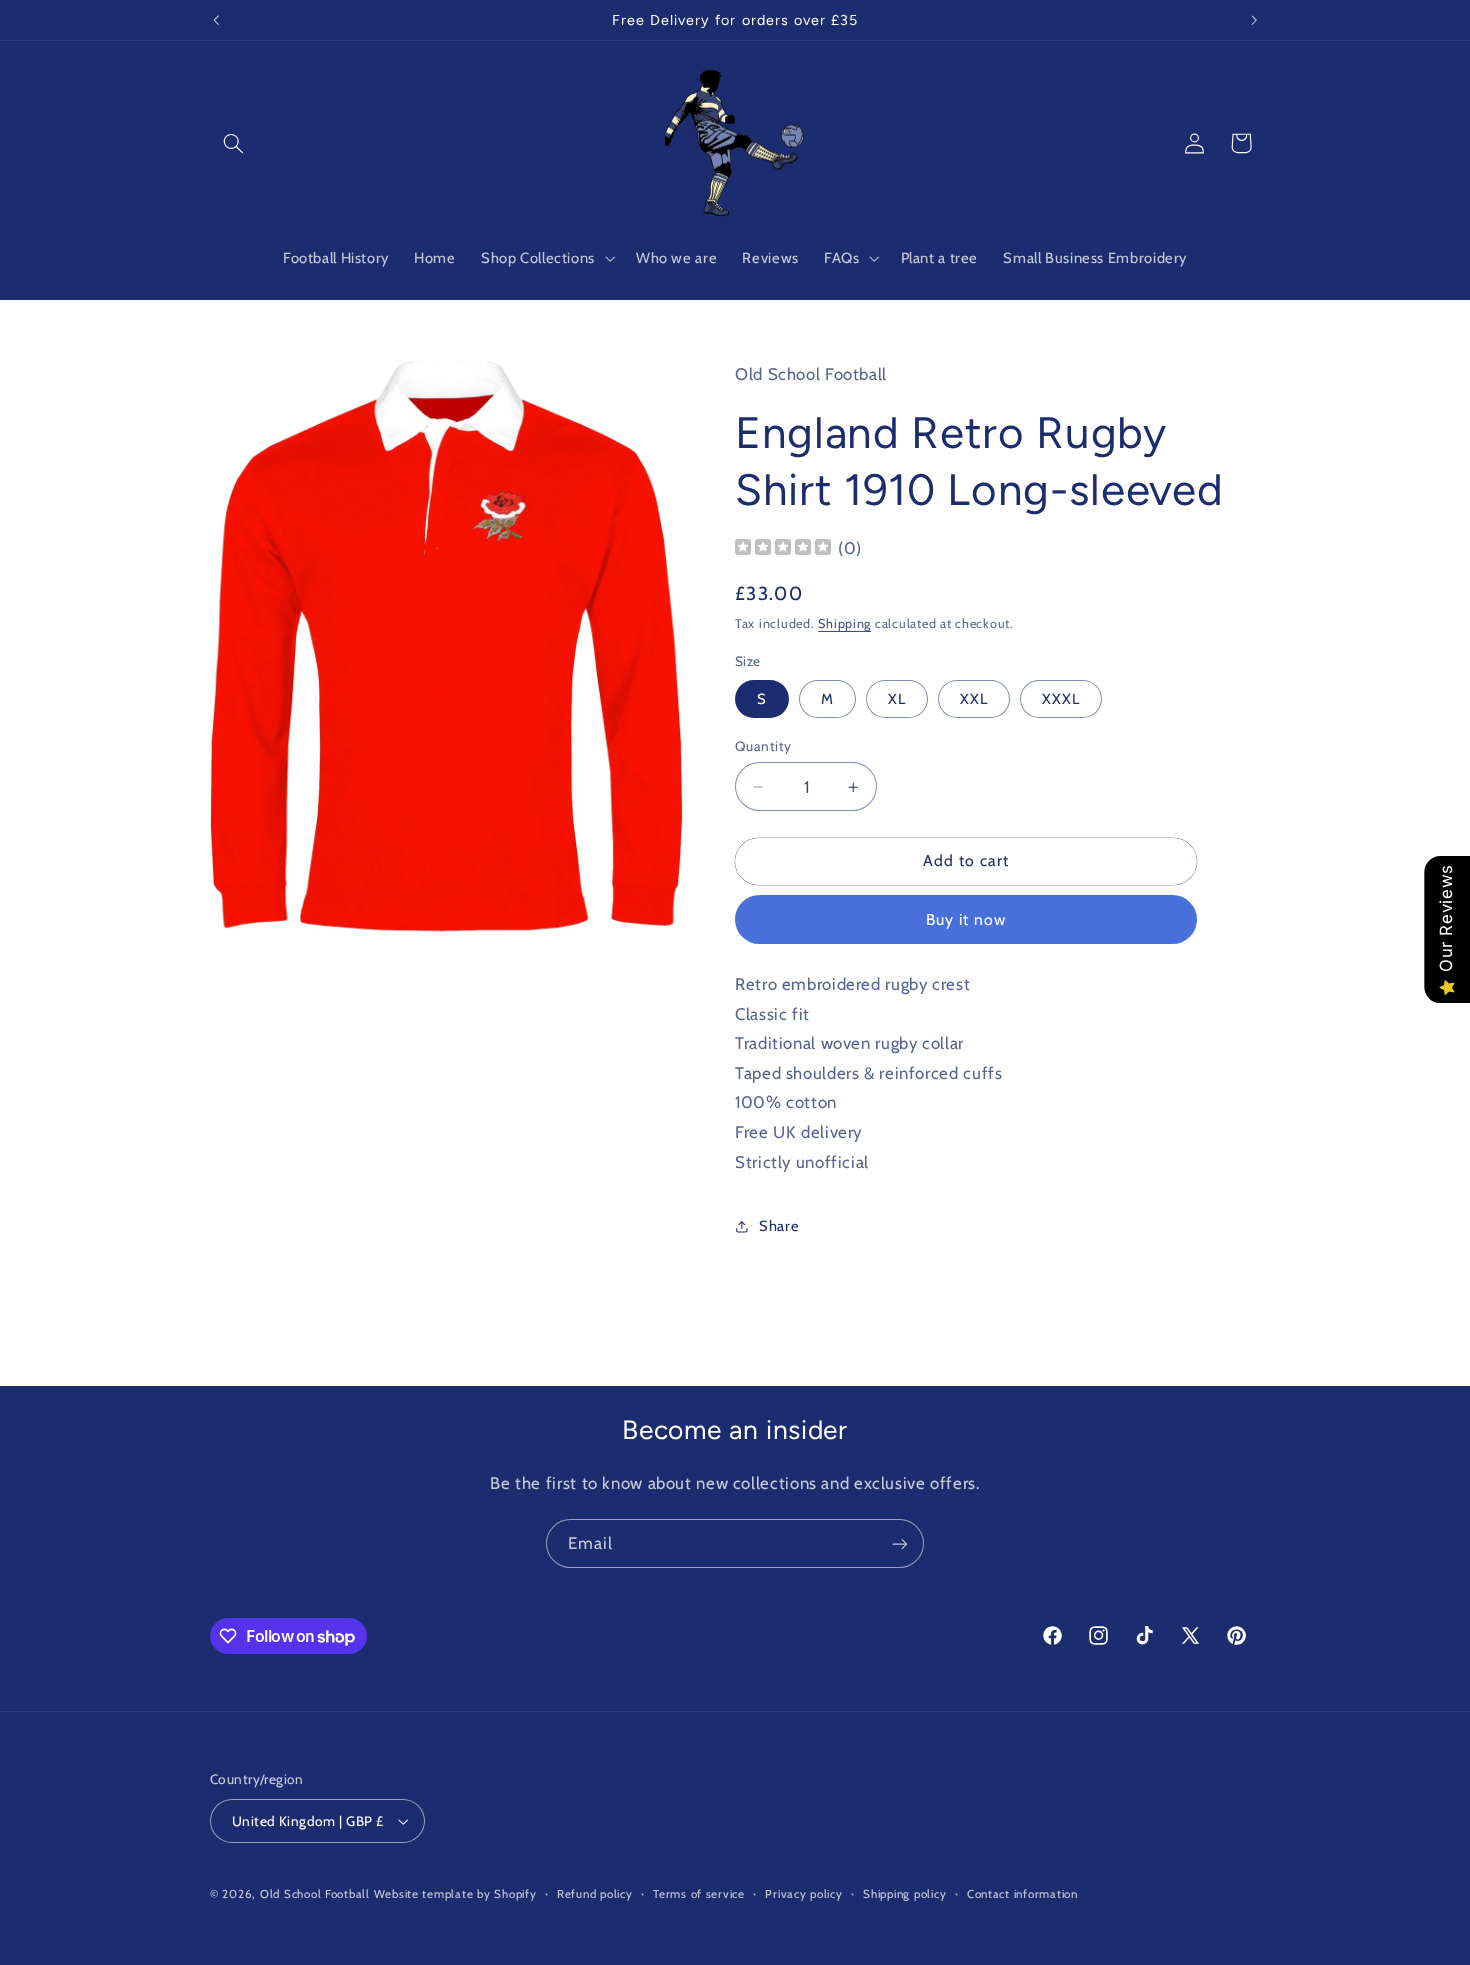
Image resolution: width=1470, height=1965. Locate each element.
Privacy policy (803, 1894)
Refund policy (595, 1894)
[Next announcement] (1254, 20)
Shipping (844, 623)
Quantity (763, 746)
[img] (783, 549)
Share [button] (779, 1226)
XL (897, 699)
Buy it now (966, 919)
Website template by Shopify (455, 1894)
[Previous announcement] (216, 20)
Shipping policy (904, 1894)
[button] (233, 143)
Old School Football (315, 1894)
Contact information (1022, 1894)
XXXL (1061, 699)
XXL (974, 699)
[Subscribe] (900, 1543)
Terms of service (699, 1894)
